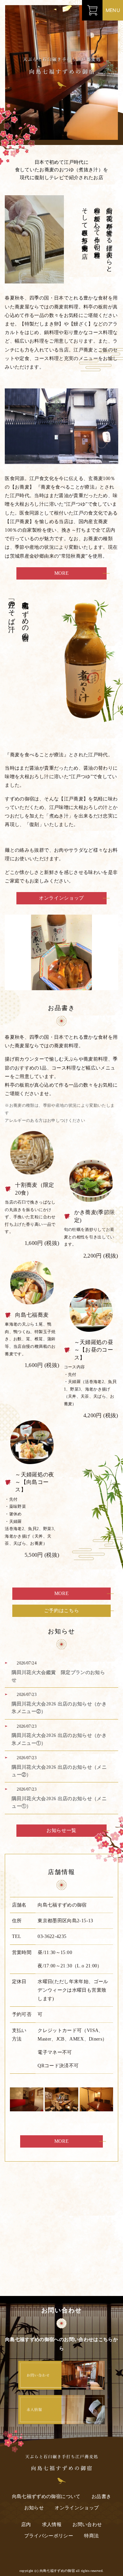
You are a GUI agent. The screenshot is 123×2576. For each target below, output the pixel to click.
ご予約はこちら (62, 1611)
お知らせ (34, 2508)
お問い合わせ (87, 2525)
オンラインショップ (61, 898)
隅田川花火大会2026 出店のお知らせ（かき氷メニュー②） (59, 1708)
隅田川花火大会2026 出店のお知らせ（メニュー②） (59, 1771)
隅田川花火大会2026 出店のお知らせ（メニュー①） (59, 1802)
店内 (26, 2525)
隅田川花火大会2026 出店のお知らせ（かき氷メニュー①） (59, 1739)
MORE (62, 573)
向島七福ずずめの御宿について (46, 2497)
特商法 (91, 2536)
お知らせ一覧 (61, 1830)
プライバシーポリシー (49, 2536)
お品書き (101, 2497)
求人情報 (52, 2525)
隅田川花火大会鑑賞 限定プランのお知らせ (58, 1676)
